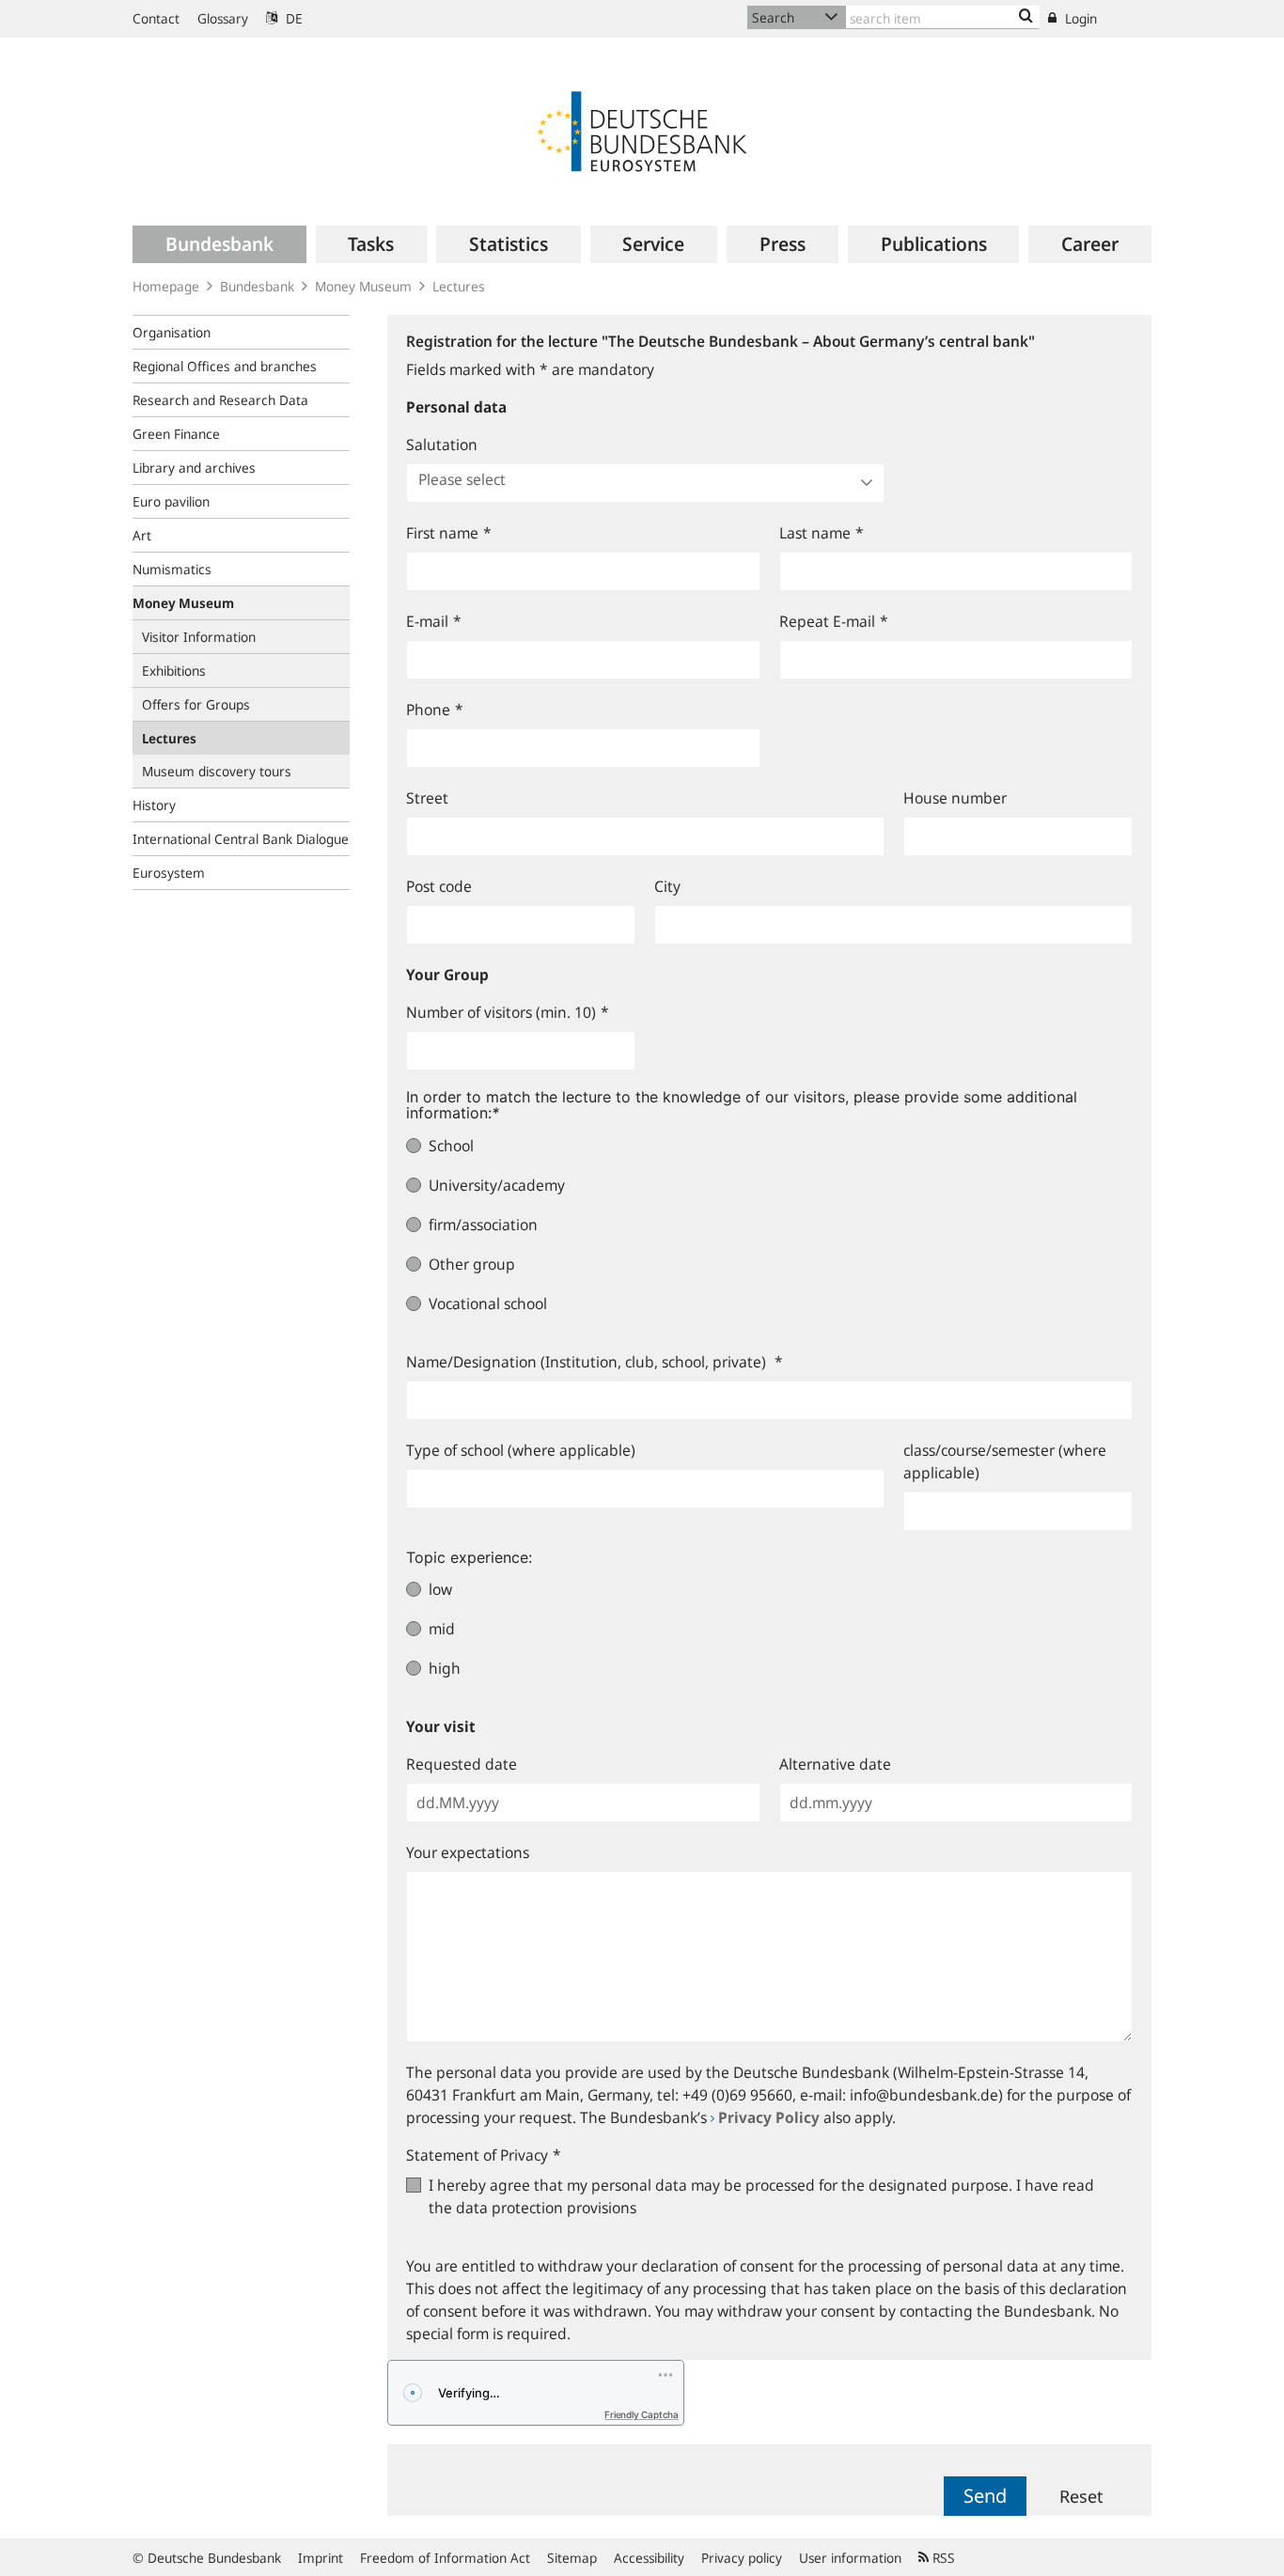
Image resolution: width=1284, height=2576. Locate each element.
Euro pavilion (171, 501)
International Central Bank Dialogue (241, 839)
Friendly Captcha (642, 2414)
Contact (156, 18)
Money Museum (363, 286)
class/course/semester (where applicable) (1005, 1461)
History (154, 805)
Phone (435, 710)
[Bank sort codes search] (1026, 17)
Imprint (321, 2558)
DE (292, 18)
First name (449, 533)
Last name (822, 533)
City (667, 886)
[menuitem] (219, 244)
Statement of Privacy (484, 2155)
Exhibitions (174, 671)
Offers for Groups (196, 704)
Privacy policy (742, 2558)
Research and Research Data (220, 400)
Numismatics (172, 569)
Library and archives (194, 468)
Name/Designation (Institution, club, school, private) (595, 1362)
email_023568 (451, 326)
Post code (439, 886)
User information (850, 2558)
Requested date (462, 1764)
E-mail (434, 621)
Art (142, 535)
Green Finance (176, 434)
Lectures (459, 286)
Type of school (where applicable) (521, 1450)
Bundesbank (257, 286)
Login (1079, 18)
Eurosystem (169, 873)
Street (427, 798)
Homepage (166, 286)
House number (955, 798)
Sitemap (572, 2558)
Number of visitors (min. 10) (508, 1012)
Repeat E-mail (834, 621)
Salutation (442, 445)
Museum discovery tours (217, 771)
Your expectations (468, 1852)
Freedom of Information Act (445, 2558)
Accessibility (649, 2558)
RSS (942, 2558)
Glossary (223, 18)
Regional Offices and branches (225, 366)
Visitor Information (199, 637)
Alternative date (835, 1764)
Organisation (172, 332)
